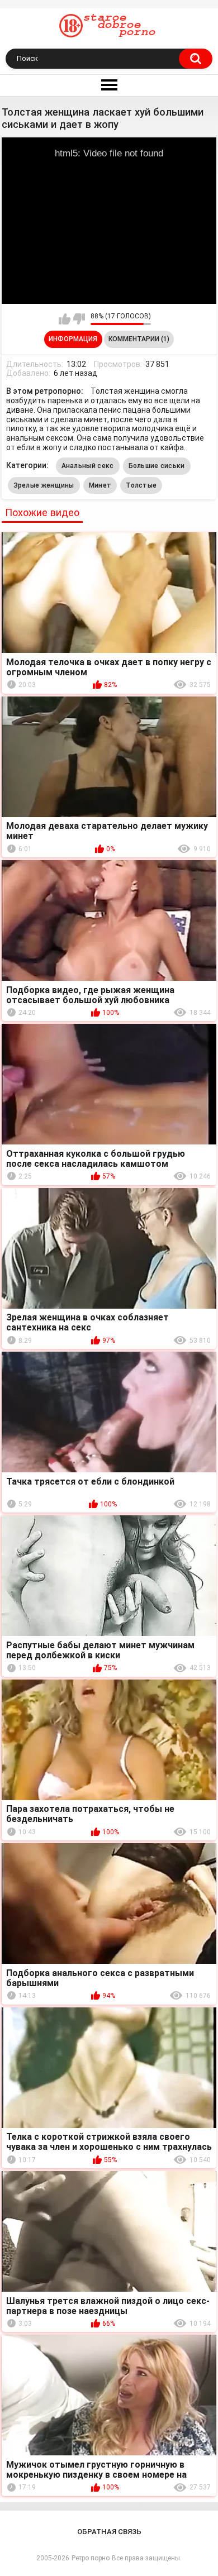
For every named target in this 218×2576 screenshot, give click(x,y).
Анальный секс (88, 466)
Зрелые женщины (44, 485)
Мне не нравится (79, 319)
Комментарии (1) (139, 339)
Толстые (141, 485)
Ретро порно (91, 2558)
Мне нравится (65, 319)
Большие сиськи (157, 466)
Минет (100, 485)
